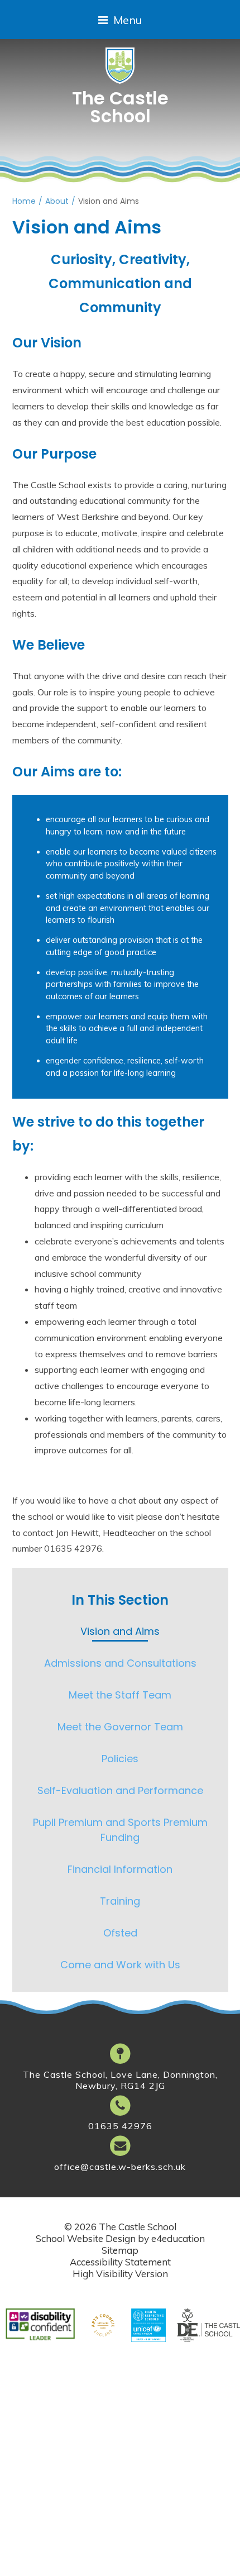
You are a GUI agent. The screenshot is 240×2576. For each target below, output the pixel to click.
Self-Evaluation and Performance (120, 1790)
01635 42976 (120, 2126)
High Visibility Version (120, 2274)
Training (120, 1901)
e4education (178, 2238)
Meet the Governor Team (120, 1727)
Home (24, 201)
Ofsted (120, 1933)
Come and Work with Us (120, 1965)
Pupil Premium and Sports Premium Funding (120, 1830)
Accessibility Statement (120, 2262)
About (57, 201)
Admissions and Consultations (120, 1663)
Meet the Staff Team (120, 1695)
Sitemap (120, 2250)
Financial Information (120, 1869)
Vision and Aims (109, 201)
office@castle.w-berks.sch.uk (120, 2167)
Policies (120, 1759)
